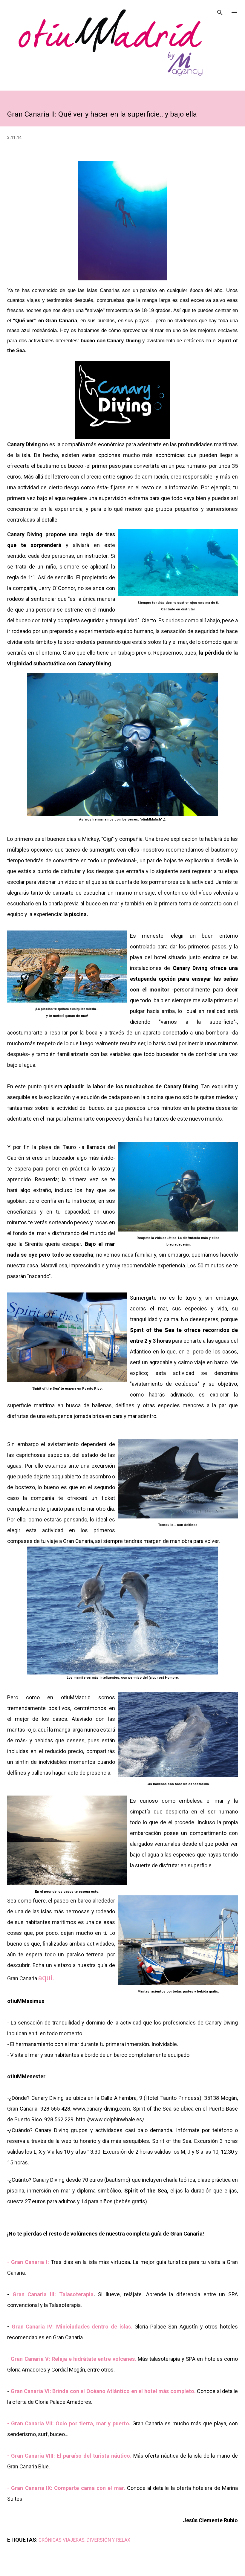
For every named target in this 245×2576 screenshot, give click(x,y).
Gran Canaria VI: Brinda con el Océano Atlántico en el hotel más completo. (103, 2391)
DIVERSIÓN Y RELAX (108, 2540)
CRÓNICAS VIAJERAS (62, 2540)
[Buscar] (220, 11)
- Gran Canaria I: (28, 2262)
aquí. (46, 1978)
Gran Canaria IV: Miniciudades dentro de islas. (72, 2327)
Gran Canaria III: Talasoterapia (53, 2294)
